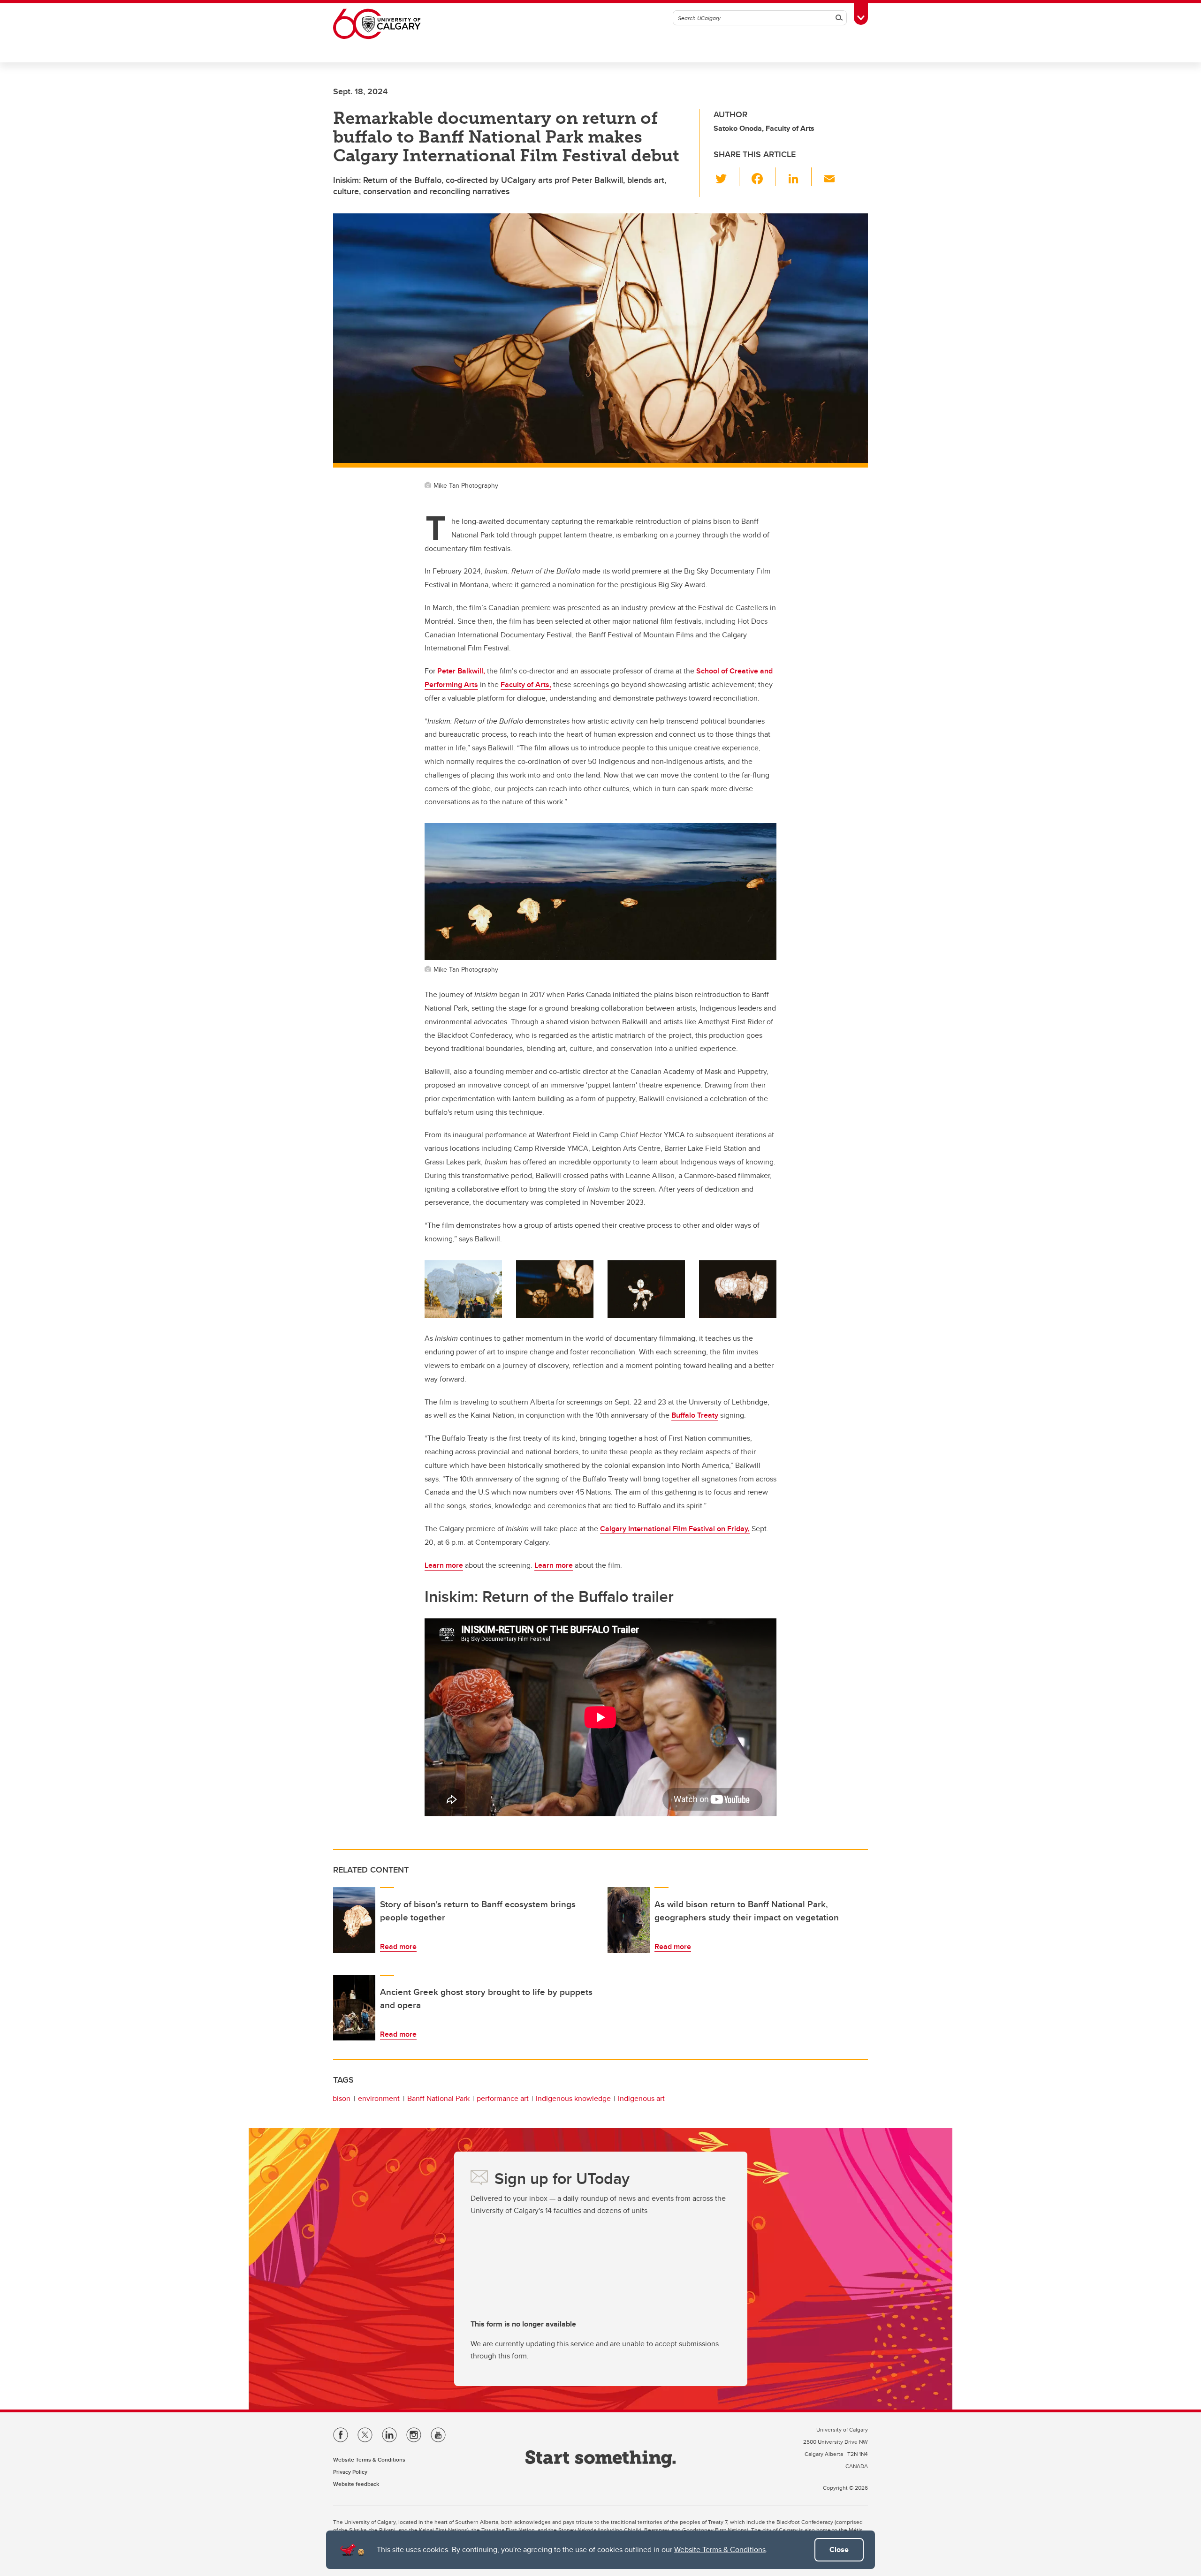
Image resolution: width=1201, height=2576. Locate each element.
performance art (503, 2098)
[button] (726, 177)
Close (839, 2550)
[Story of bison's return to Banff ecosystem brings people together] (354, 1920)
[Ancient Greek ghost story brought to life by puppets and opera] (354, 2008)
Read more (398, 1946)
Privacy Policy (350, 2472)
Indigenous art (641, 2098)
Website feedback (356, 2484)
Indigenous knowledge (573, 2098)
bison (342, 2098)
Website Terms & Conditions (720, 2550)
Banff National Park (438, 2098)
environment (379, 2098)
